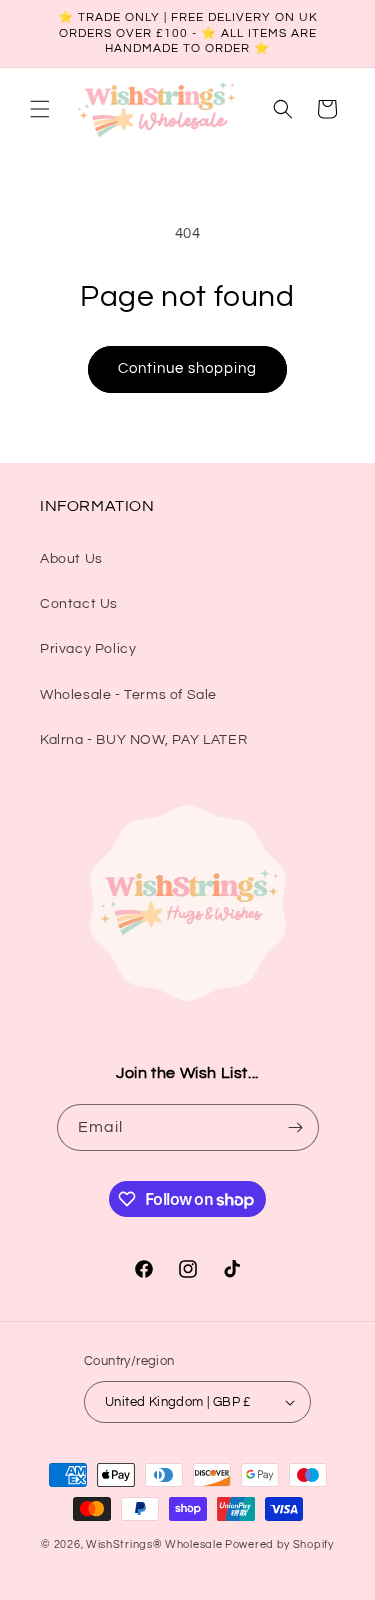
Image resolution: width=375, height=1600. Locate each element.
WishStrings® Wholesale (155, 1544)
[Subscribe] (296, 1127)
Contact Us (79, 604)
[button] (40, 109)
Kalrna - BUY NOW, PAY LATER (143, 740)
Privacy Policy (88, 649)
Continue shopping (187, 368)
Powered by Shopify (279, 1544)
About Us (71, 559)
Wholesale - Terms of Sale (128, 695)
